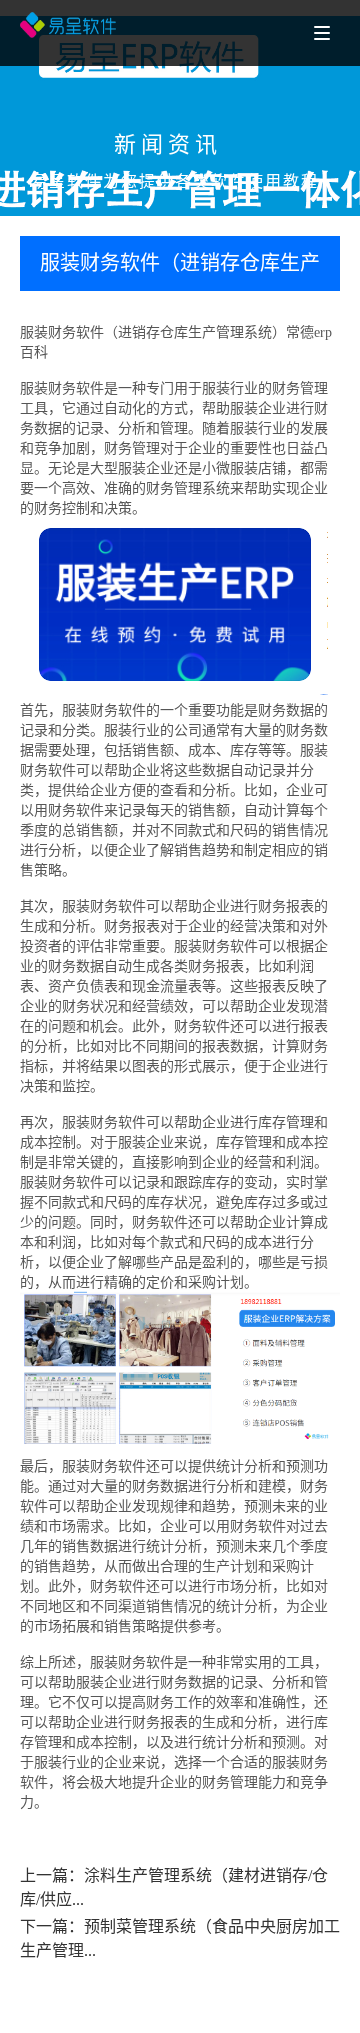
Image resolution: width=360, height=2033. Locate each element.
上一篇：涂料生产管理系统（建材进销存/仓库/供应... (174, 1887)
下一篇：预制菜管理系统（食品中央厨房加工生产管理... (180, 1938)
